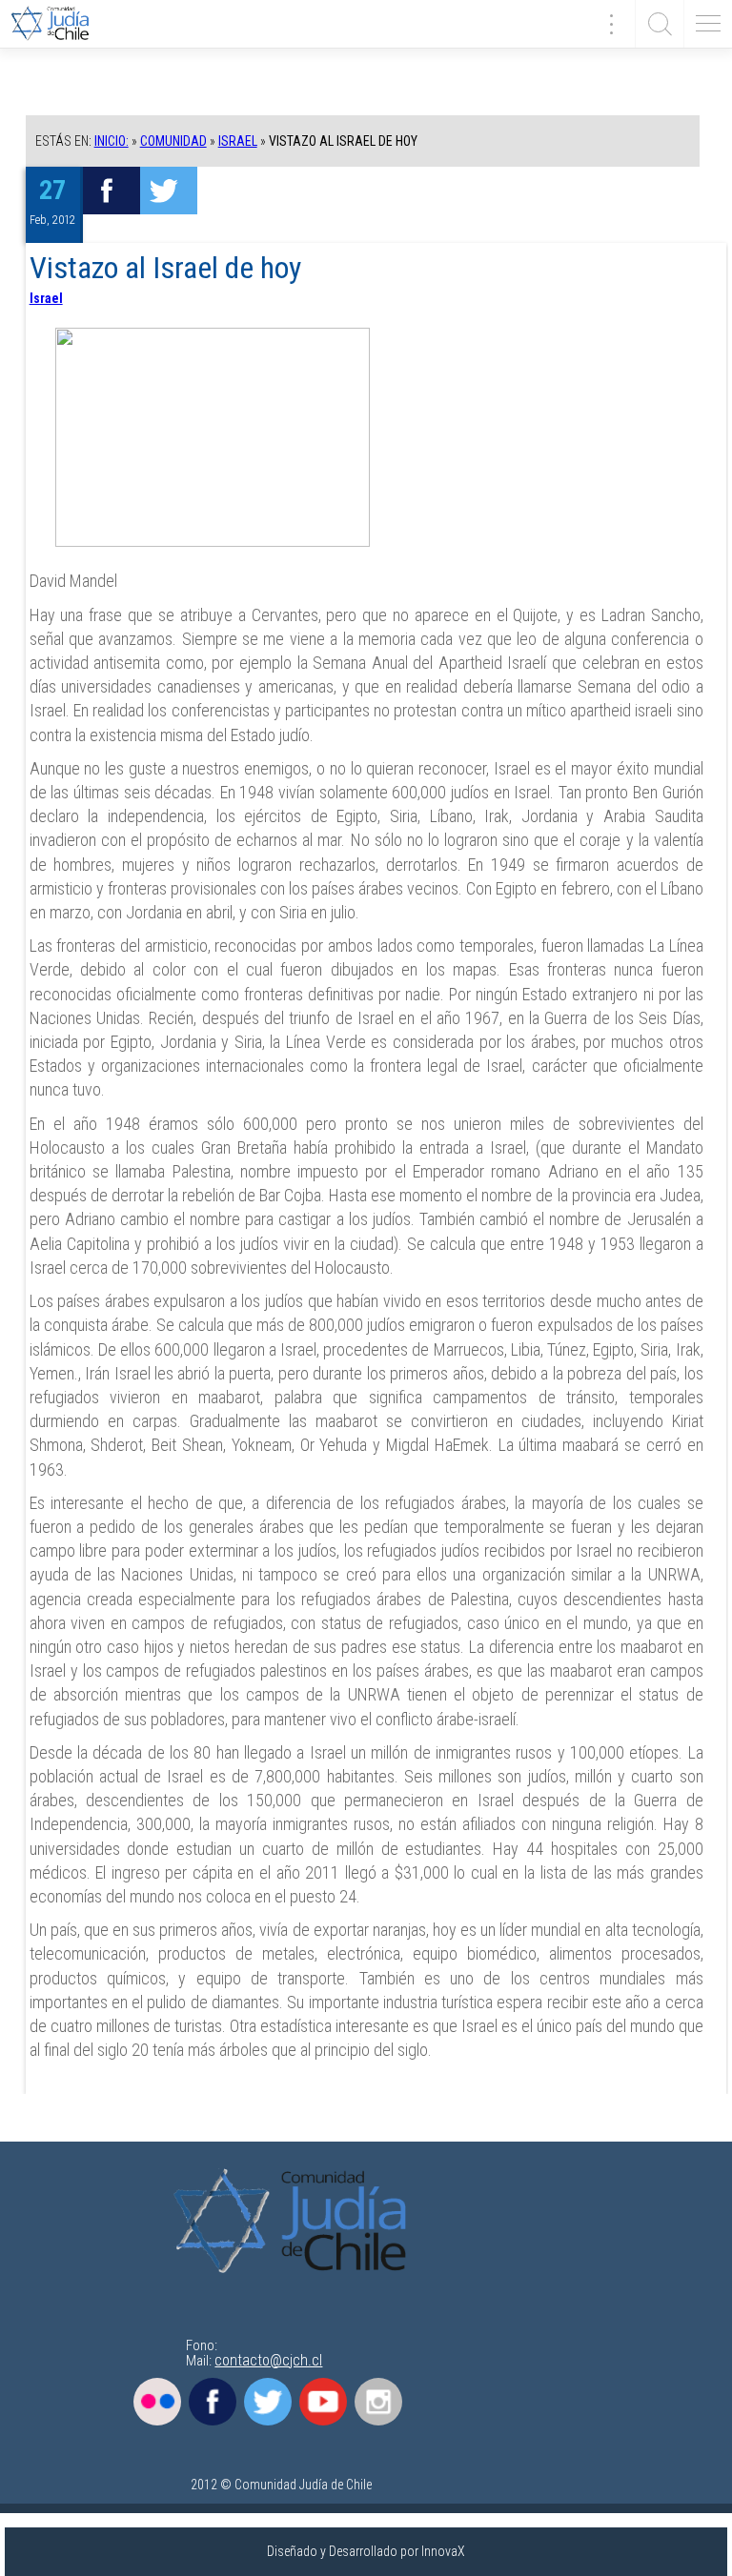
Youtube (323, 2402)
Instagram (378, 2402)
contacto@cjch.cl (268, 2360)
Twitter (268, 2402)
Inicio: (112, 141)
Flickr (157, 2402)
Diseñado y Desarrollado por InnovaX (366, 2551)
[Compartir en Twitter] (169, 191)
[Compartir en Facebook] (112, 191)
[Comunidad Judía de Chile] (57, 24)
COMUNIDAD (173, 141)
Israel (238, 141)
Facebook (213, 2402)
